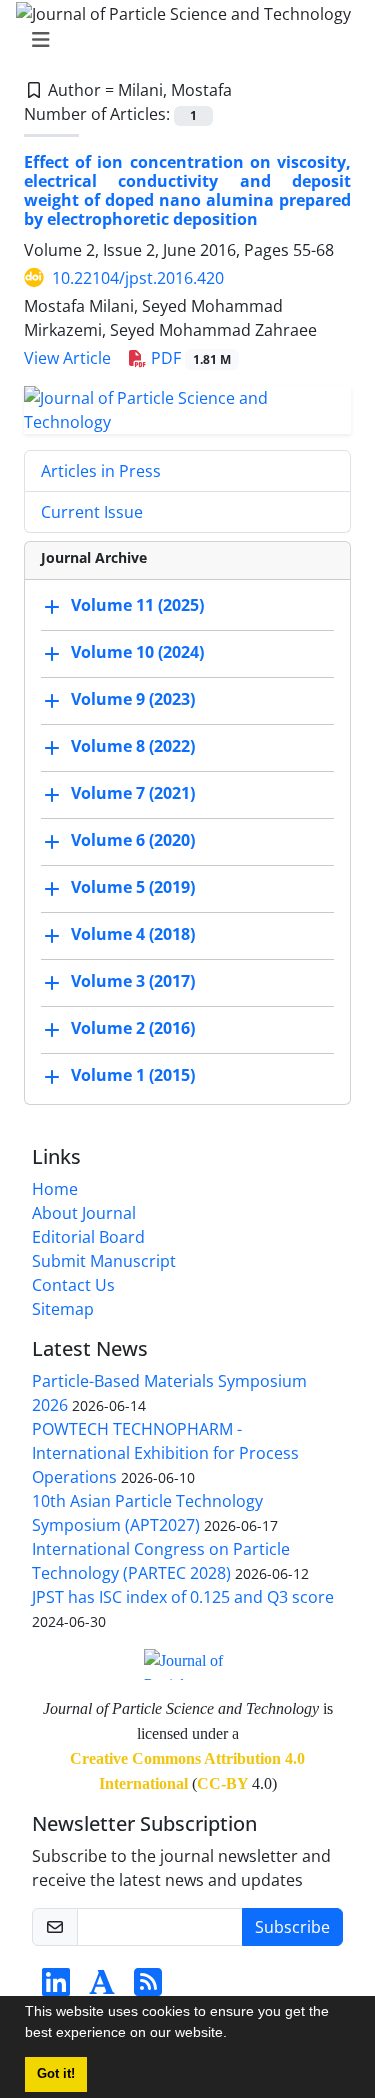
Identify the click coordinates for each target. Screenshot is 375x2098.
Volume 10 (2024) (137, 652)
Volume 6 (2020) (133, 840)
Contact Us (73, 1285)
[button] (234, 2035)
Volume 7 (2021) (133, 793)
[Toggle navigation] (181, 40)
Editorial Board (88, 1237)
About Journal (84, 1213)
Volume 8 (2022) (133, 746)
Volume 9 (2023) (133, 699)
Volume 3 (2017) (133, 981)
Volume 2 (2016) (133, 1028)
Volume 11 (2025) (137, 605)
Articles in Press (101, 471)
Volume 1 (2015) (133, 1075)
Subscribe (292, 1927)
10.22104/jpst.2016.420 (138, 278)
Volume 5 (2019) (133, 887)
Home (55, 1189)
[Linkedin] (56, 1988)
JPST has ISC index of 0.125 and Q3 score (183, 1597)
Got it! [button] (56, 2074)
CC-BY (222, 1783)
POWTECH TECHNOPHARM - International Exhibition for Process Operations (165, 1453)
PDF (189, 358)
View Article (67, 358)
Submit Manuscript (104, 1261)
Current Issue (92, 512)
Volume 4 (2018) (133, 934)
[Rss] (148, 1988)
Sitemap (63, 1309)
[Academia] (102, 1988)
